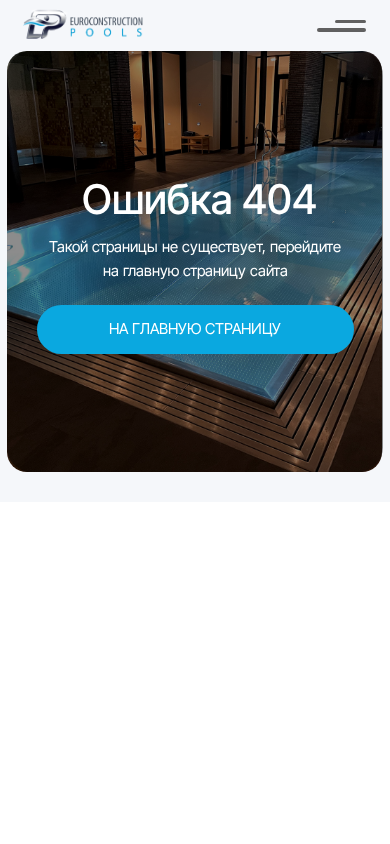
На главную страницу (195, 329)
